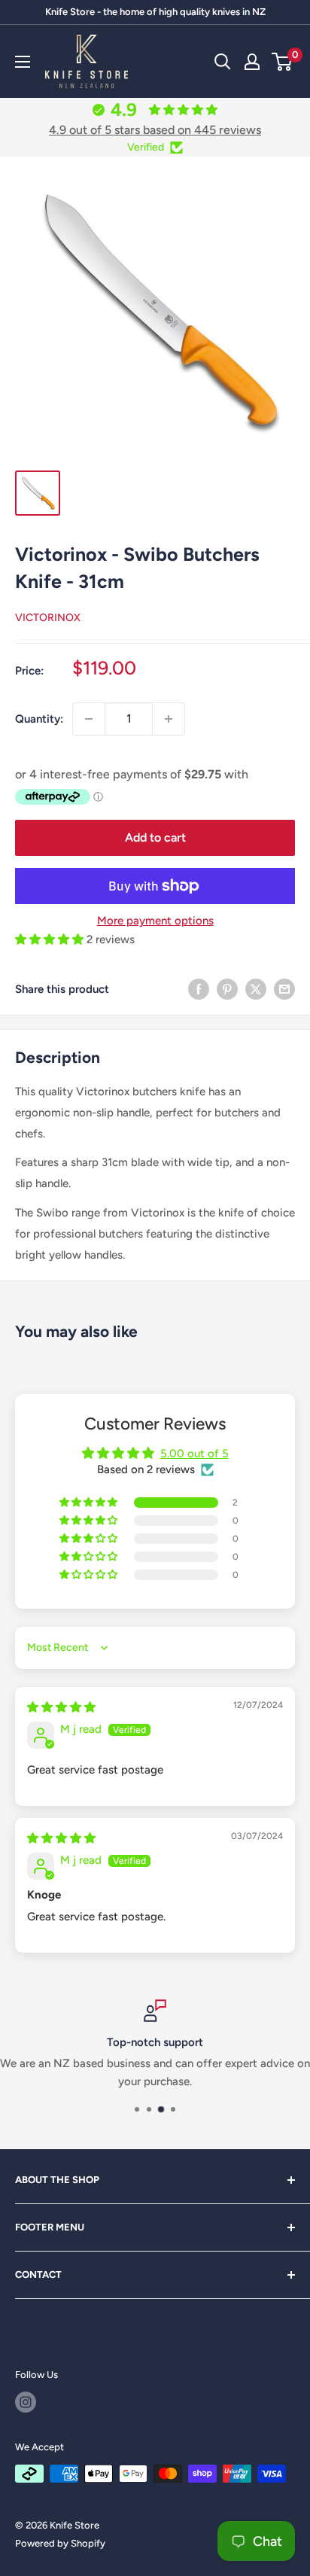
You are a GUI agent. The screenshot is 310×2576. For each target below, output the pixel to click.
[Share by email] (284, 989)
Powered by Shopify (60, 2543)
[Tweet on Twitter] (256, 989)
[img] (61, 1707)
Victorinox (48, 618)
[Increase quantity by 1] (169, 719)
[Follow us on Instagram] (26, 2402)
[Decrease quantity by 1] (89, 719)
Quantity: (39, 719)
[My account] (252, 62)
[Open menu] (23, 62)
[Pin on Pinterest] (227, 989)
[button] (51, 939)
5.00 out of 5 (195, 1454)
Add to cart (155, 837)
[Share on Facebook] (199, 989)
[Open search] (223, 62)
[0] (283, 62)
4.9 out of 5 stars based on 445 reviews (155, 130)
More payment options (155, 921)
